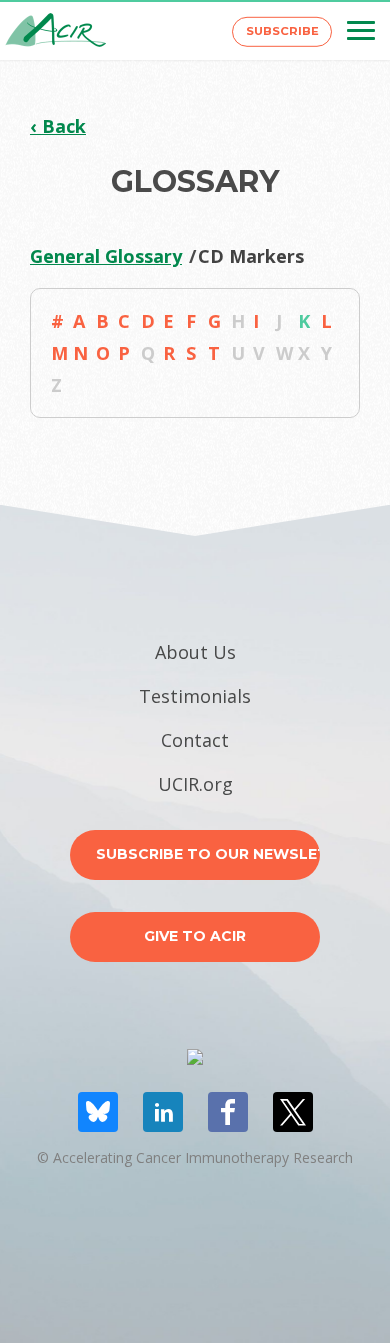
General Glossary (106, 256)
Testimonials (195, 696)
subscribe (282, 31)
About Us (195, 652)
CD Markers (251, 256)
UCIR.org (195, 784)
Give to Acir (195, 936)
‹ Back (58, 126)
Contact (195, 740)
